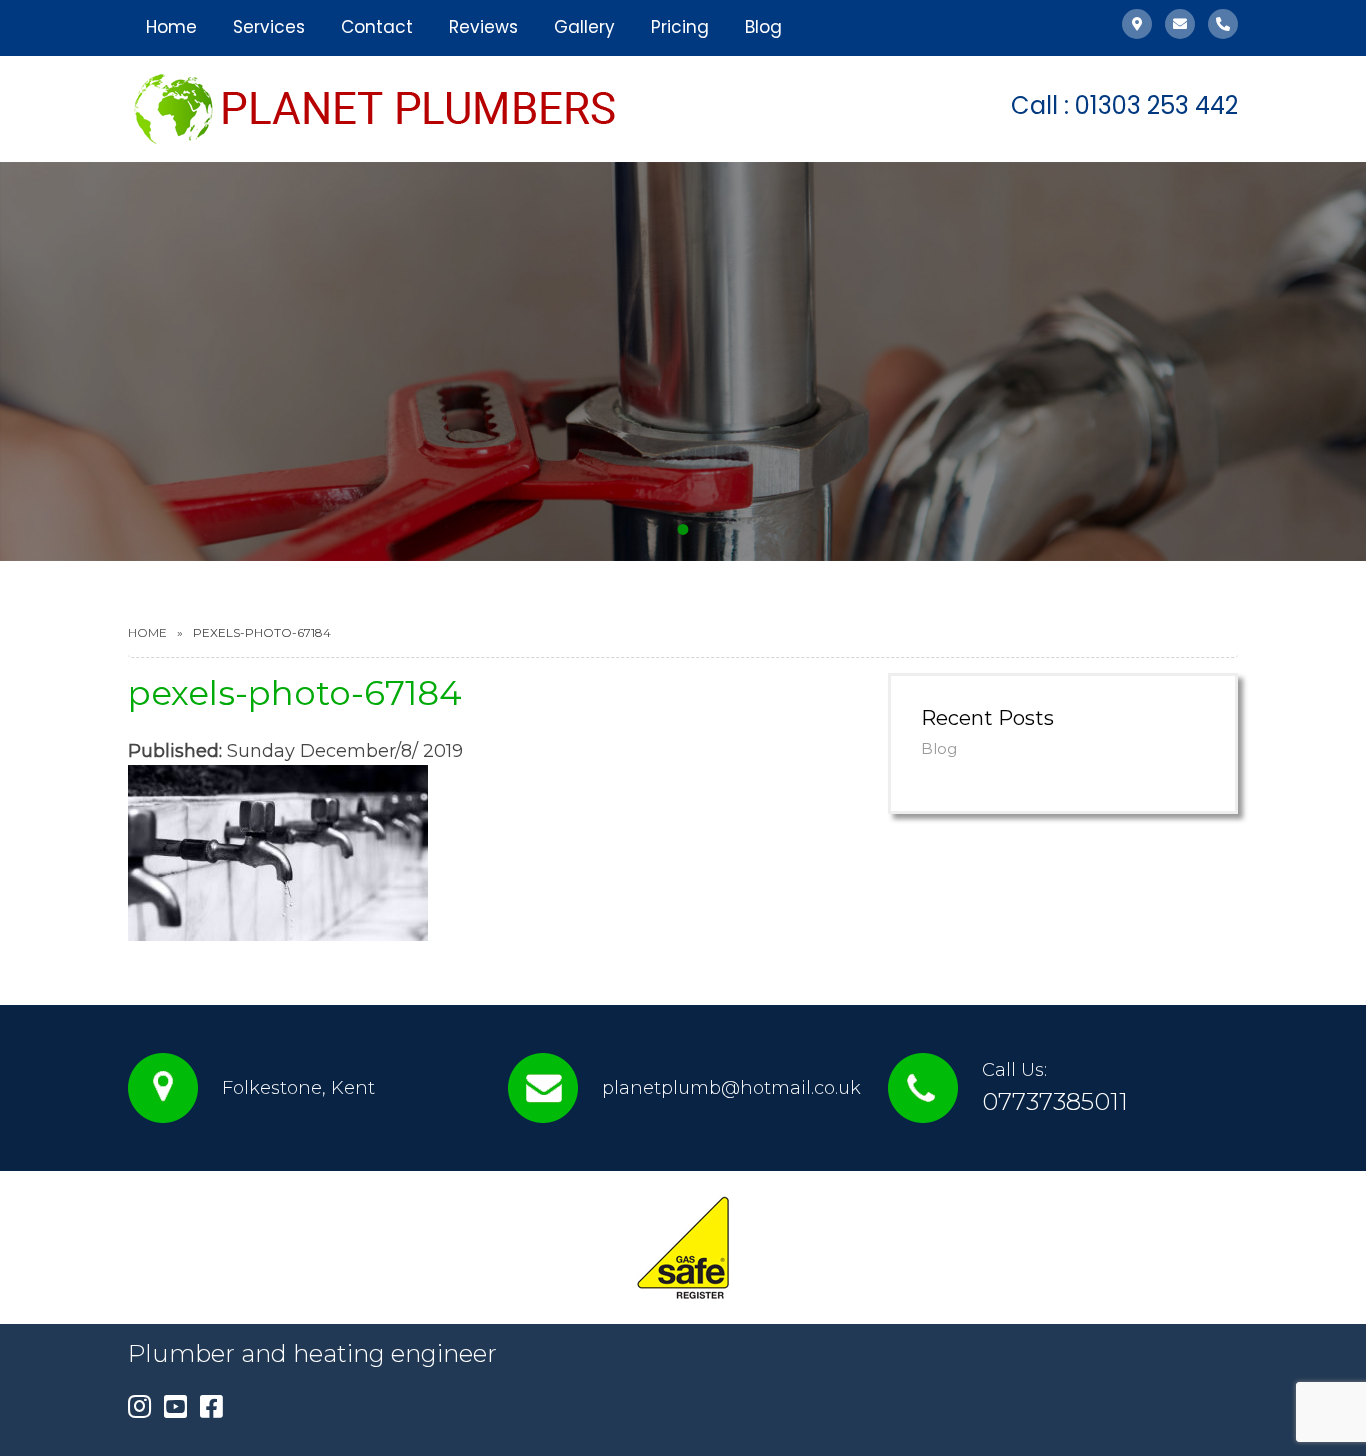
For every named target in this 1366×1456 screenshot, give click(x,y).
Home (171, 27)
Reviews (483, 27)
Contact (377, 27)
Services (269, 27)
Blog (763, 27)
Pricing (680, 27)
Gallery (584, 27)
